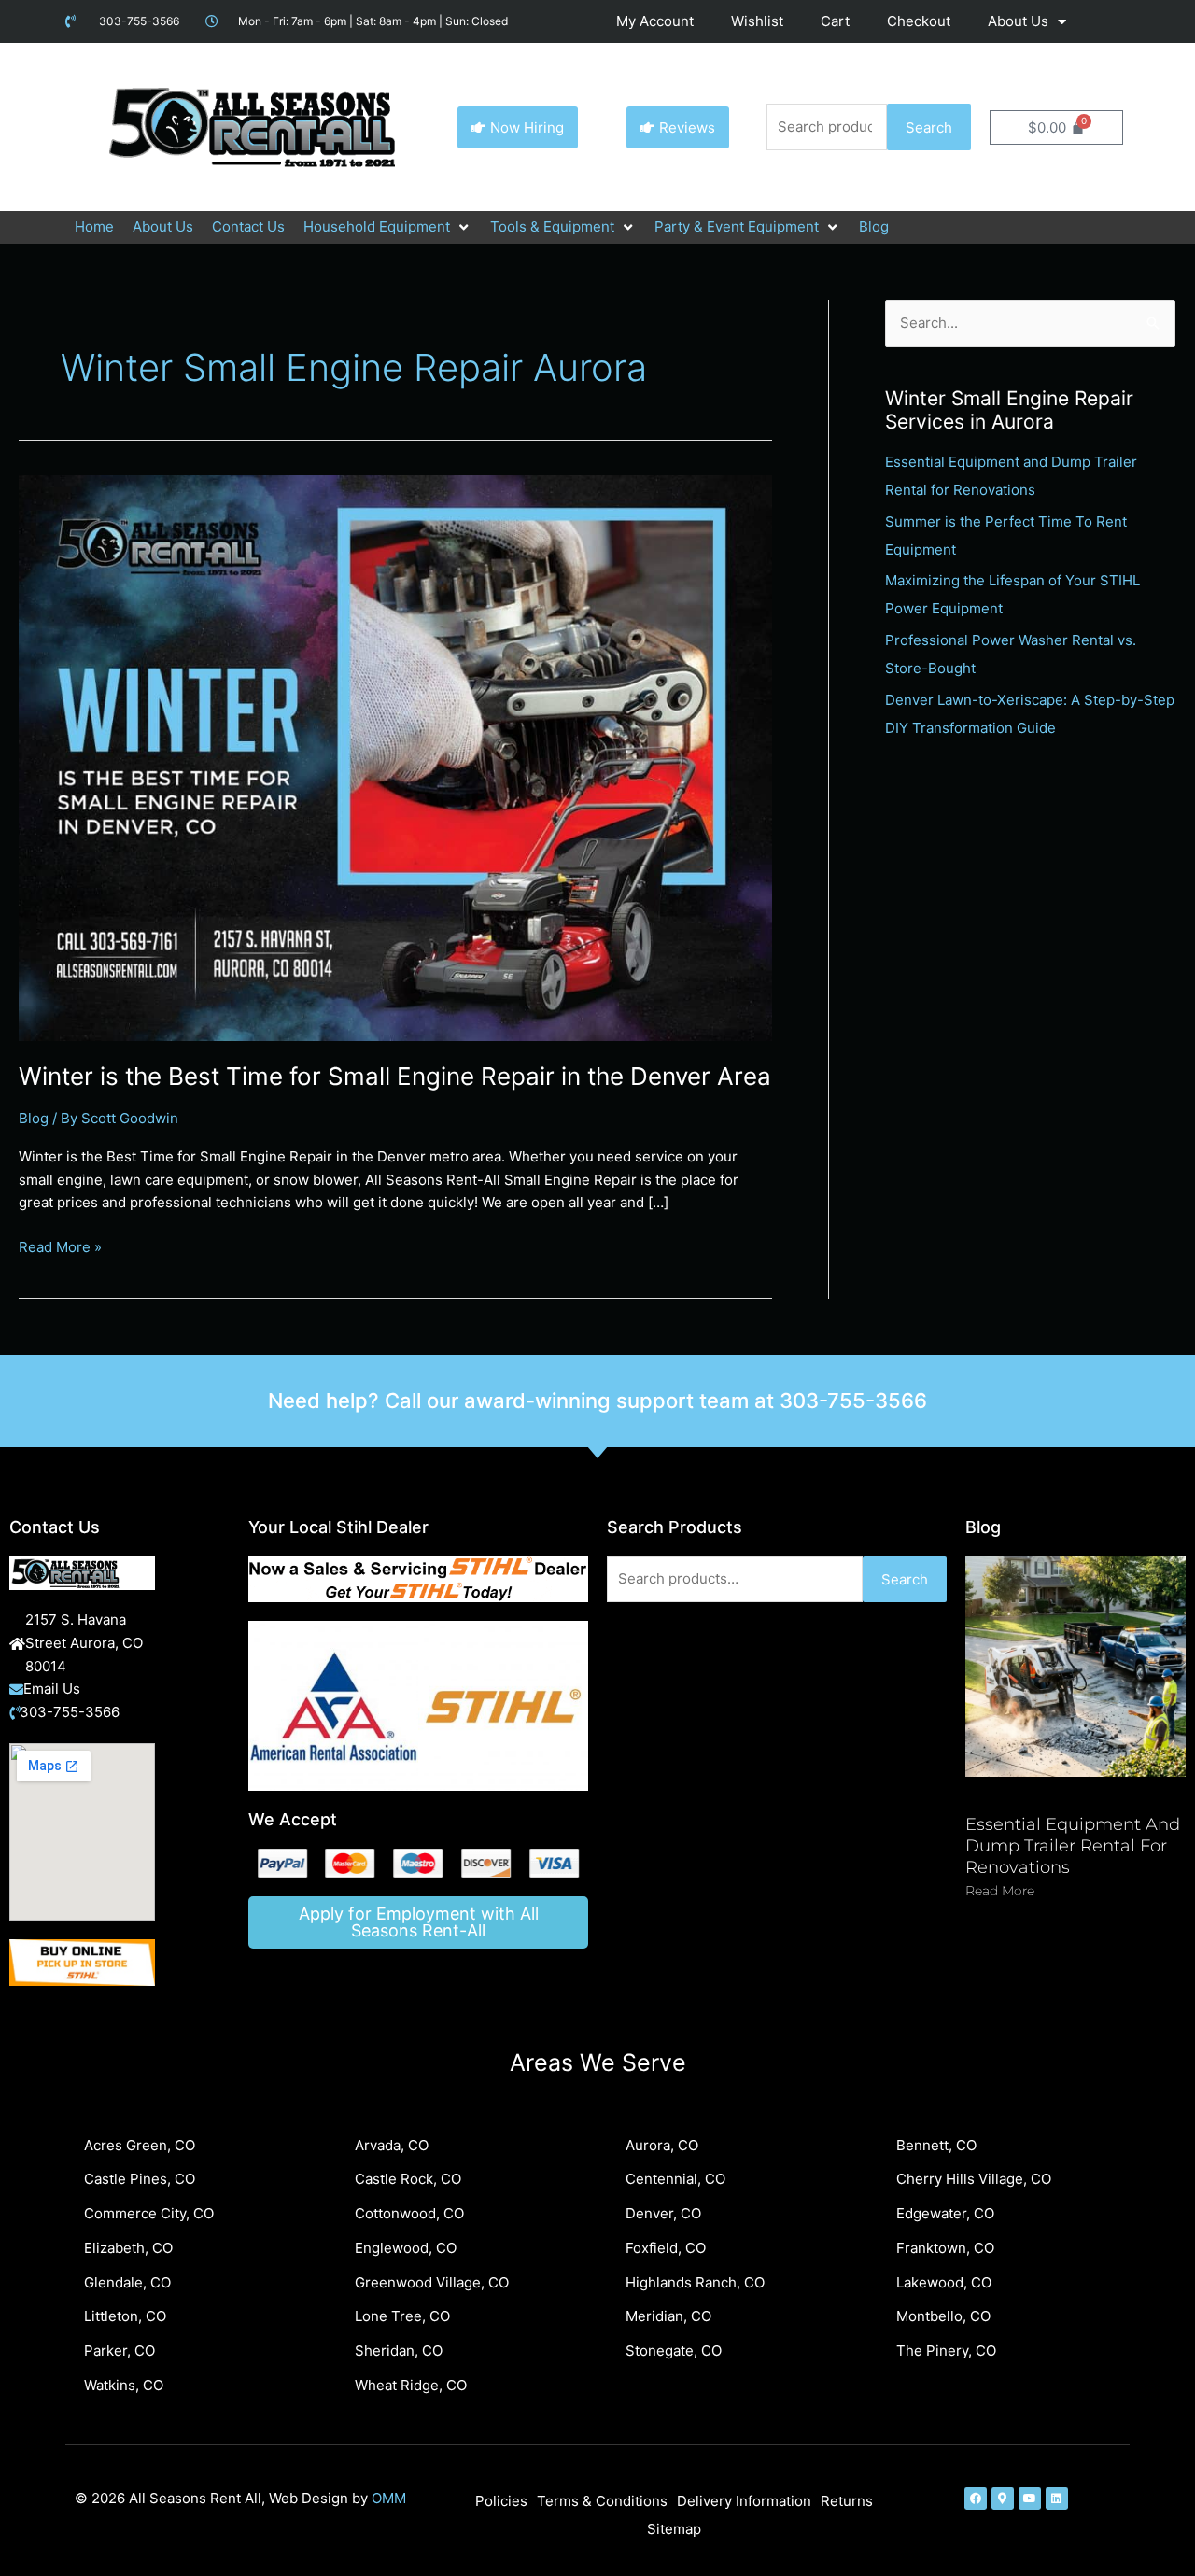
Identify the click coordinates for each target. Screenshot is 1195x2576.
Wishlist (757, 21)
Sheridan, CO (399, 2351)
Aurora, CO (662, 2145)
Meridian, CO (668, 2316)
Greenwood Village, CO (432, 2282)
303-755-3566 (853, 1401)
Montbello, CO (943, 2316)
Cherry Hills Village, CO (974, 2179)
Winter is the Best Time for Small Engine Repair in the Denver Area (395, 1076)
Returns (847, 2501)
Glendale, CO (127, 2282)
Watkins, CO (124, 2385)
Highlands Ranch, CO (695, 2282)
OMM (389, 2498)
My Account (655, 21)
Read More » (60, 1246)
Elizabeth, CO (128, 2248)
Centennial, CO (675, 2179)
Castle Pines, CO (140, 2179)
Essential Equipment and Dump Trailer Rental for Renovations (1073, 1846)
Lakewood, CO (944, 2282)
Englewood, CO (406, 2248)
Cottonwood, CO (409, 2213)
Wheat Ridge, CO (411, 2385)
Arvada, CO (392, 2145)
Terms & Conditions (602, 2501)
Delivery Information (744, 2501)
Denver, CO (663, 2213)
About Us (1018, 21)
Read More (1000, 1891)
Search (929, 127)
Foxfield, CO (666, 2248)
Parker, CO (119, 2351)
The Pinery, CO (946, 2351)
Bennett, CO (936, 2145)
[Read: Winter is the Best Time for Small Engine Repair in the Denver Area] (395, 757)
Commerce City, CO (149, 2213)
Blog (34, 1118)
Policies (501, 2501)
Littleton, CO (125, 2316)
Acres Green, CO (140, 2145)
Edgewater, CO (945, 2213)
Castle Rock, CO (408, 2179)
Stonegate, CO (674, 2351)
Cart (835, 21)
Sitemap (674, 2529)
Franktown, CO (945, 2248)
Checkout (919, 21)
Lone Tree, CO (402, 2316)
